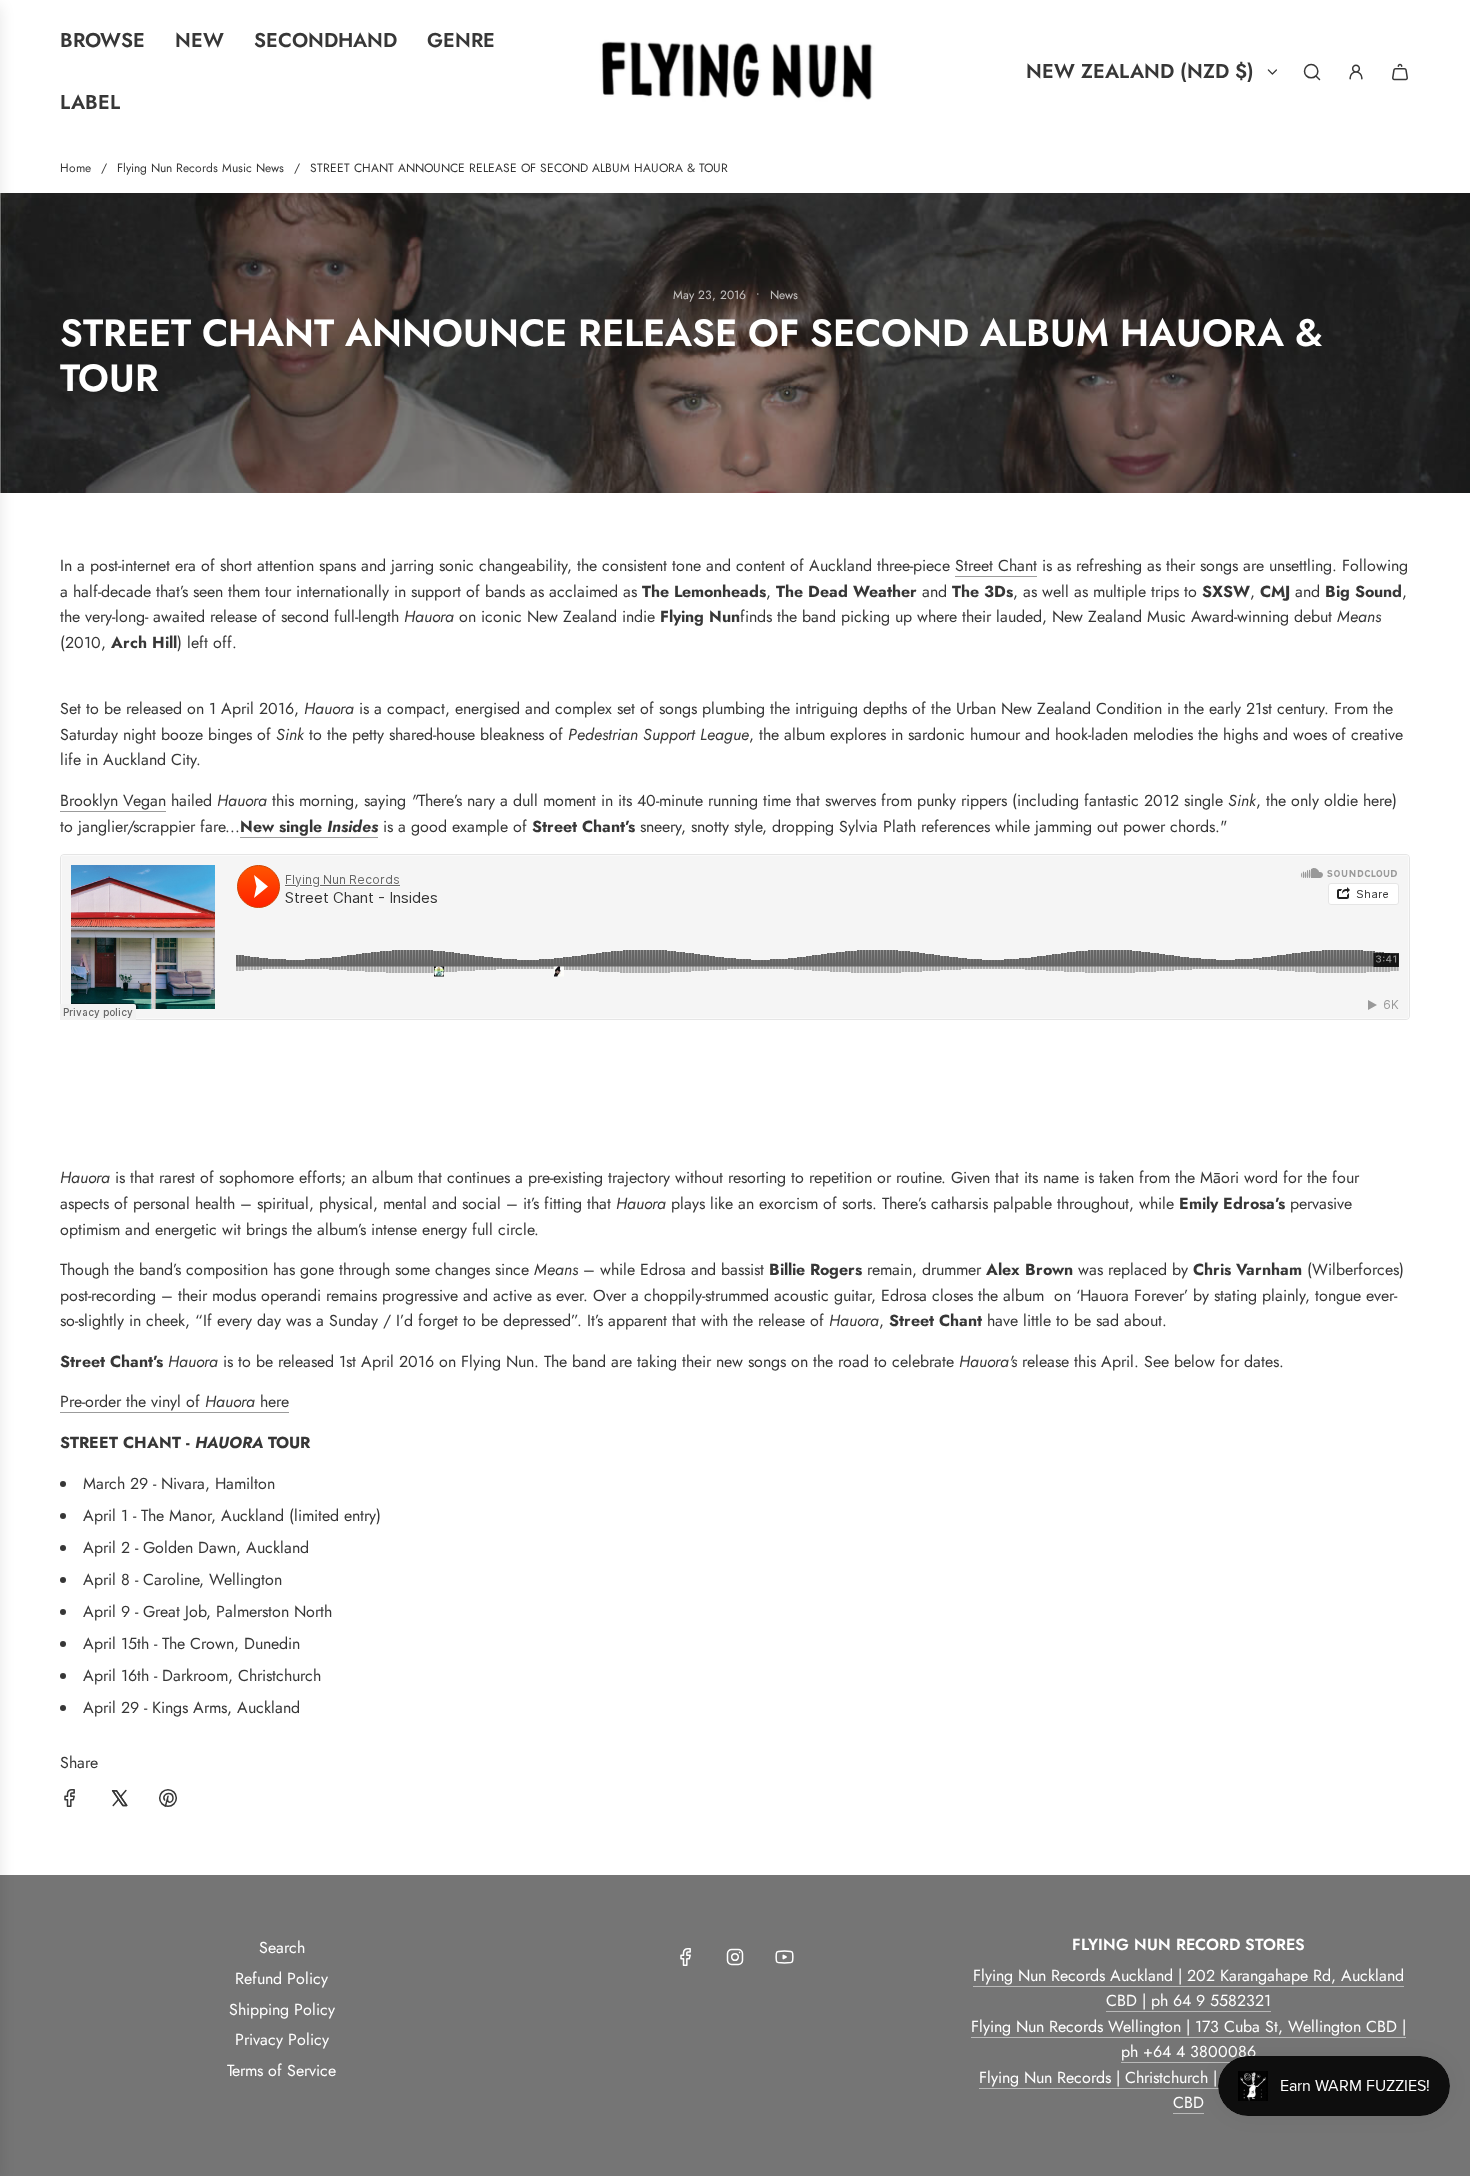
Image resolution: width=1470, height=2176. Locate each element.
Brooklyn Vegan (113, 800)
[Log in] (1356, 72)
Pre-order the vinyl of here (174, 1401)
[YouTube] (784, 1957)
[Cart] (1400, 72)
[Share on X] (119, 1802)
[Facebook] (686, 1957)
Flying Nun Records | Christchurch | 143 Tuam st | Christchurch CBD (1188, 2090)
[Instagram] (735, 1957)
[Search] (1312, 72)
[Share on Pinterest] (168, 1802)
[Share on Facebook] (70, 1802)
